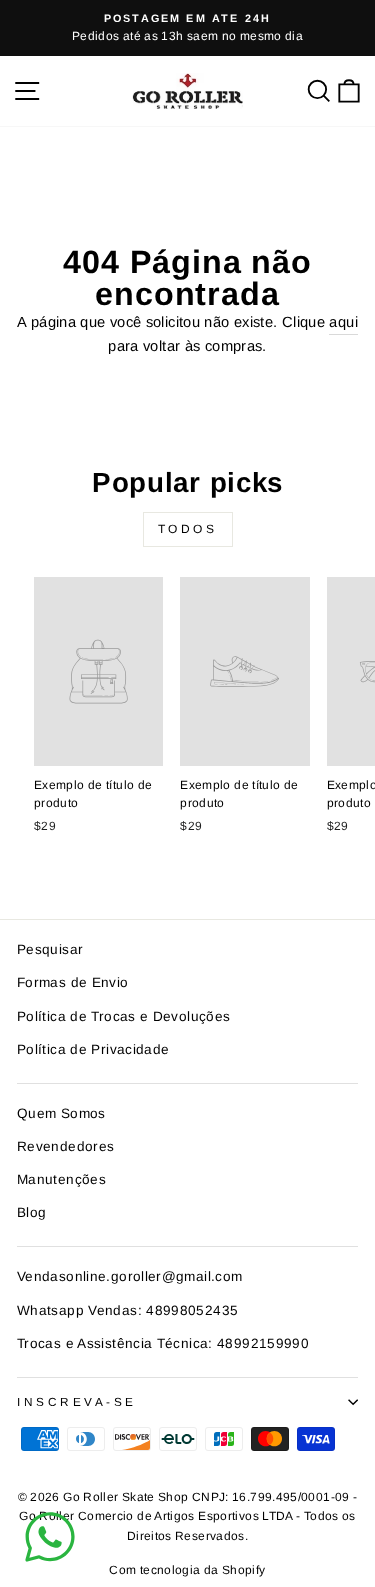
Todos (188, 529)
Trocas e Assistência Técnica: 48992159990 (163, 1343)
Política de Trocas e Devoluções (123, 1016)
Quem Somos (61, 1113)
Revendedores (65, 1146)
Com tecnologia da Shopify (187, 1570)
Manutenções (61, 1179)
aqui (343, 322)
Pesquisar (50, 949)
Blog (31, 1212)
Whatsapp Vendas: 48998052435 (127, 1310)
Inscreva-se (77, 1401)
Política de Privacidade (93, 1049)
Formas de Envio (73, 982)
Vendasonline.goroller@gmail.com (129, 1276)
